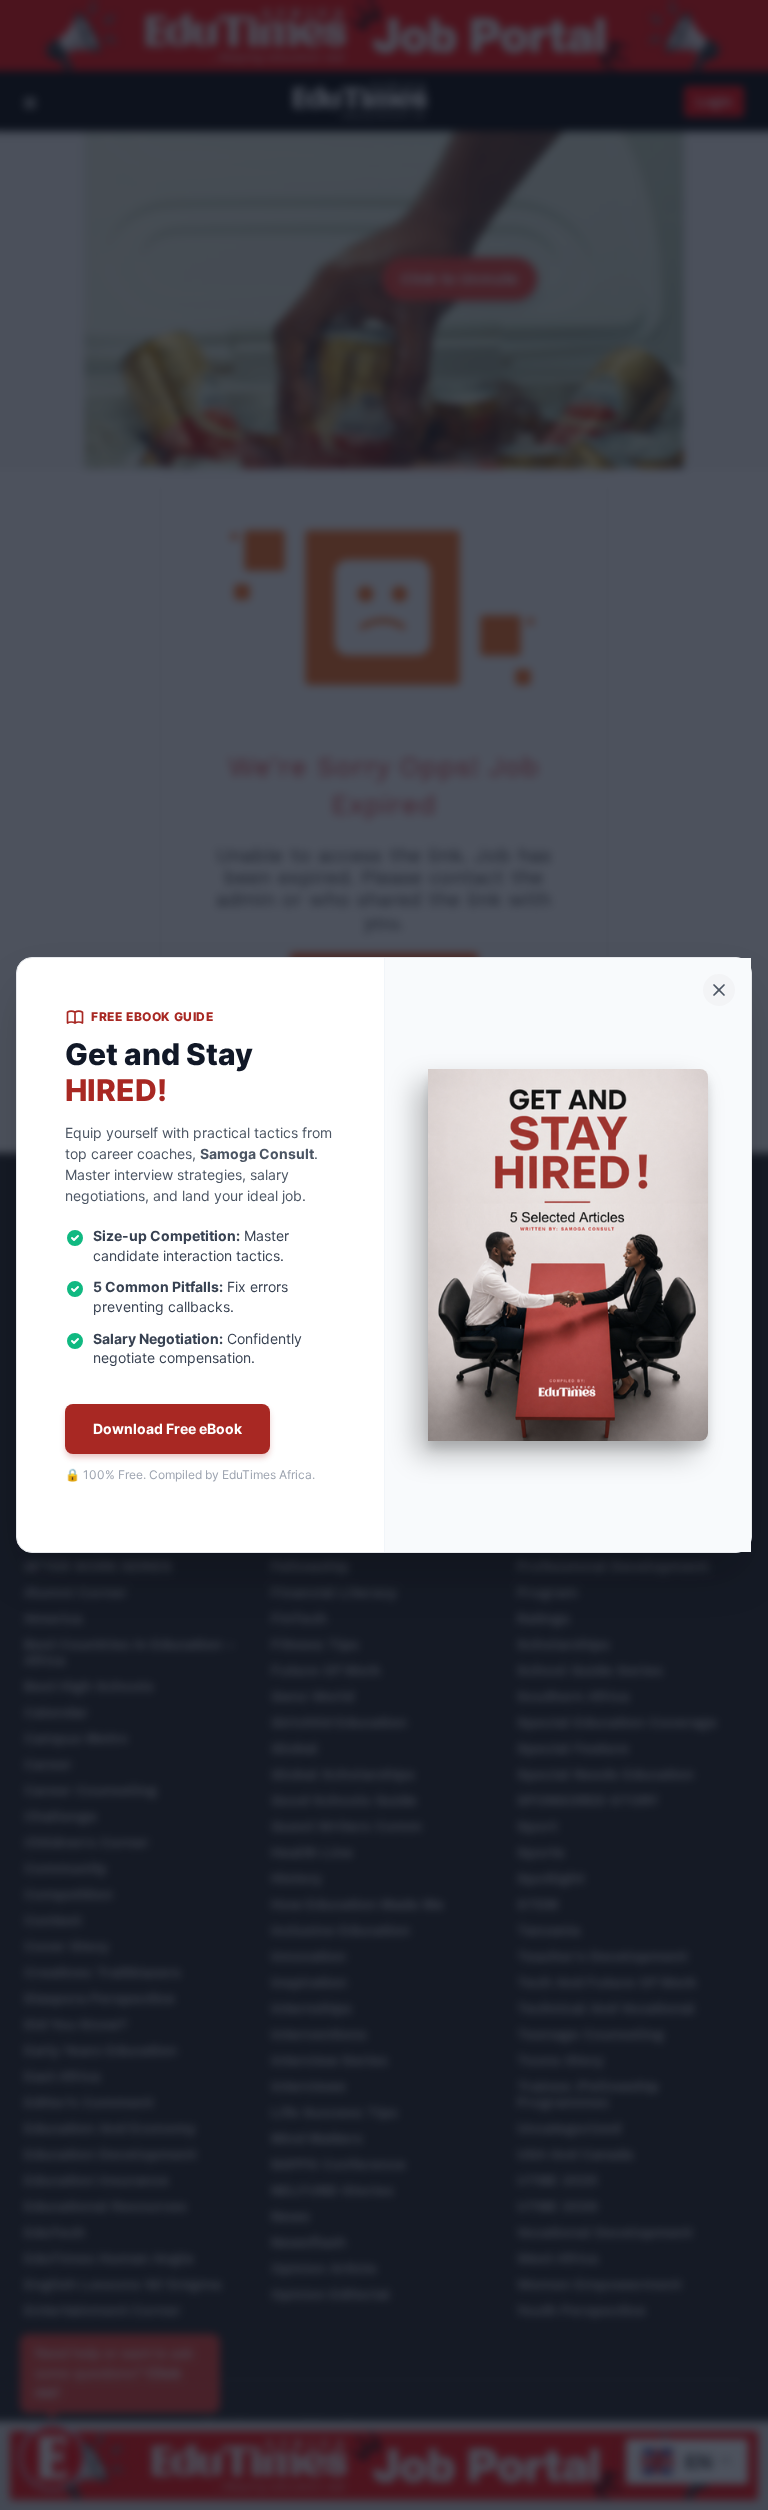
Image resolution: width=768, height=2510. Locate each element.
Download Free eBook (167, 1428)
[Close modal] (719, 990)
